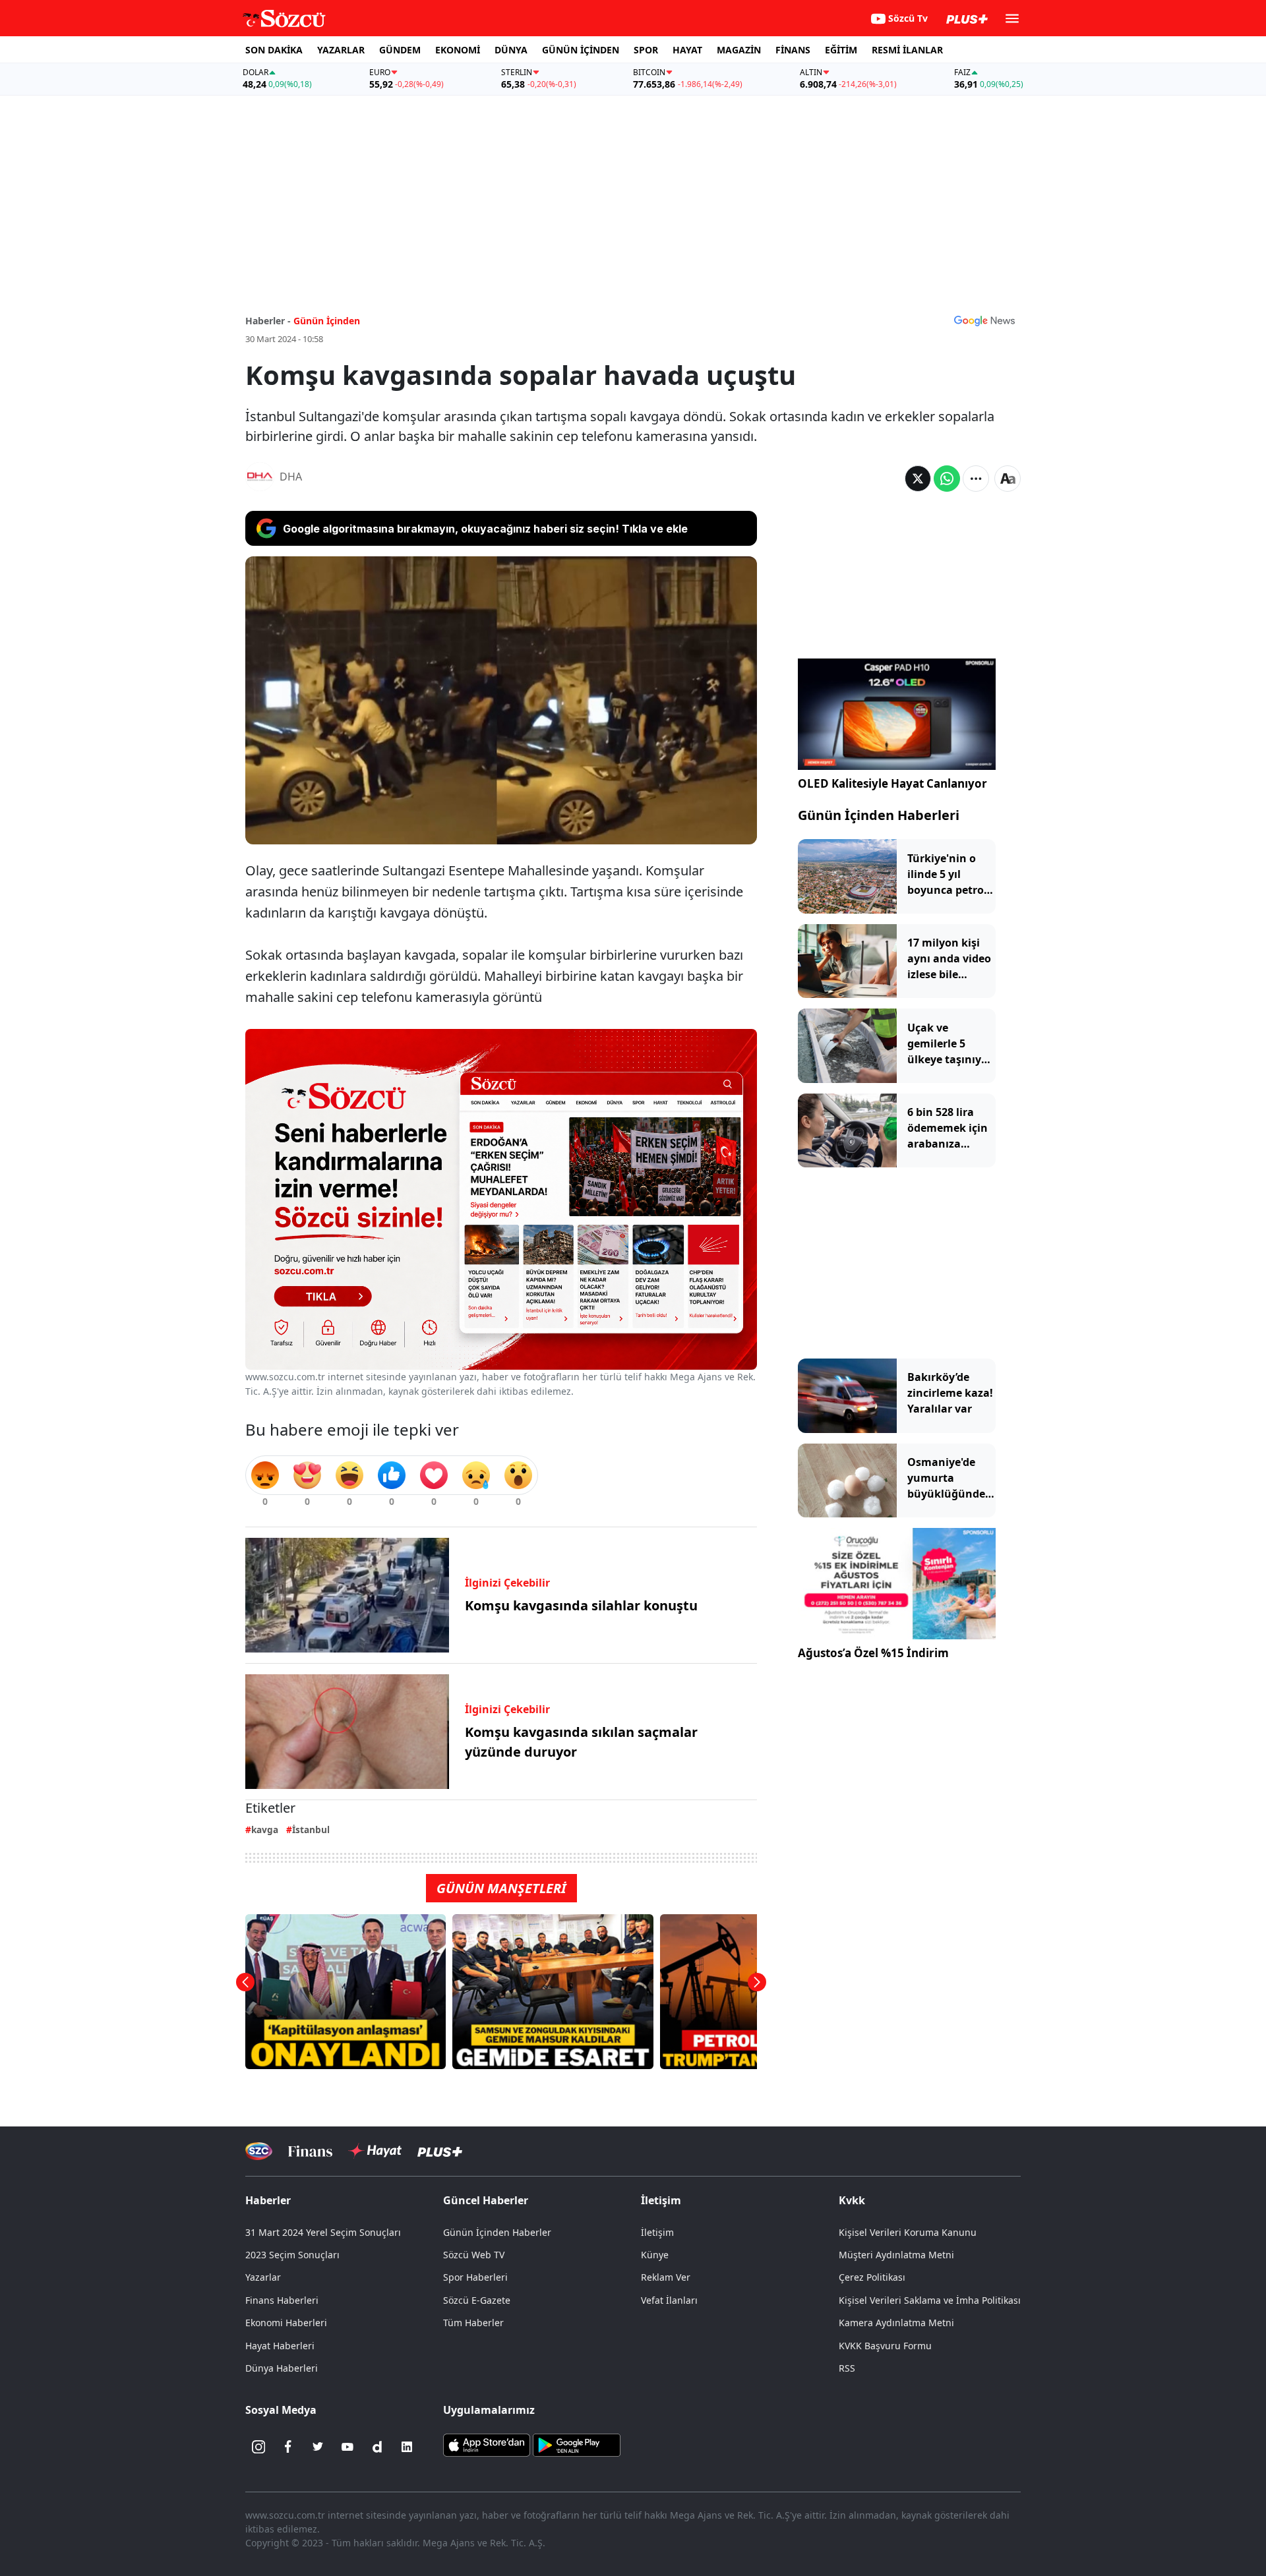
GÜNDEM (400, 50)
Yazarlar (263, 2277)
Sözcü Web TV (474, 2255)
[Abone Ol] (984, 320)
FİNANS (793, 50)
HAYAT (687, 50)
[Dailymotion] (377, 2447)
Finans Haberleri (282, 2300)
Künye (655, 2255)
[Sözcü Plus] (440, 2151)
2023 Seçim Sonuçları (292, 2255)
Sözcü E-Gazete (477, 2300)
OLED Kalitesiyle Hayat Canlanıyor (892, 783)
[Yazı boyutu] (1008, 479)
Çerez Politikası (872, 2277)
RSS (847, 2368)
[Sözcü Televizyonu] (259, 2151)
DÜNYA (511, 50)
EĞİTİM (841, 50)
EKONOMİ (458, 50)
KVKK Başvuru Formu (885, 2346)
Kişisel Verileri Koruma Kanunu (908, 2232)
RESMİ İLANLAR (907, 50)
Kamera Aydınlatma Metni (896, 2323)
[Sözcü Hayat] (375, 2151)
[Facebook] (288, 2447)
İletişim (657, 2232)
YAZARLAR (341, 50)
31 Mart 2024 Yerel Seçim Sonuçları (323, 2232)
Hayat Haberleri (280, 2346)
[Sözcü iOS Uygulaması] (487, 2444)
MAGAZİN (739, 50)
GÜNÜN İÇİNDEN (581, 50)
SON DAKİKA (274, 50)
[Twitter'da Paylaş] (918, 479)
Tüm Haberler (473, 2323)
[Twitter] (318, 2447)
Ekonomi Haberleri (286, 2323)
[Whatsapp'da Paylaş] (947, 479)
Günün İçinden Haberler (497, 2232)
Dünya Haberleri (282, 2368)
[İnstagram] (258, 2447)
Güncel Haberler (486, 2200)
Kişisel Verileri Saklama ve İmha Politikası (930, 2300)
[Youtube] (347, 2447)
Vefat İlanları (669, 2300)
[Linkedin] (407, 2447)
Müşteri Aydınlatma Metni (896, 2255)
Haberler (268, 2200)
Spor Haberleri (475, 2277)
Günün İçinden (327, 321)
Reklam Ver (666, 2277)
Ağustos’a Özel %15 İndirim (873, 1653)
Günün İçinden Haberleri (879, 815)
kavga (265, 1830)
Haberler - (268, 321)
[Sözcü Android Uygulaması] (576, 2444)
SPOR (646, 50)
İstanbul (311, 1830)
